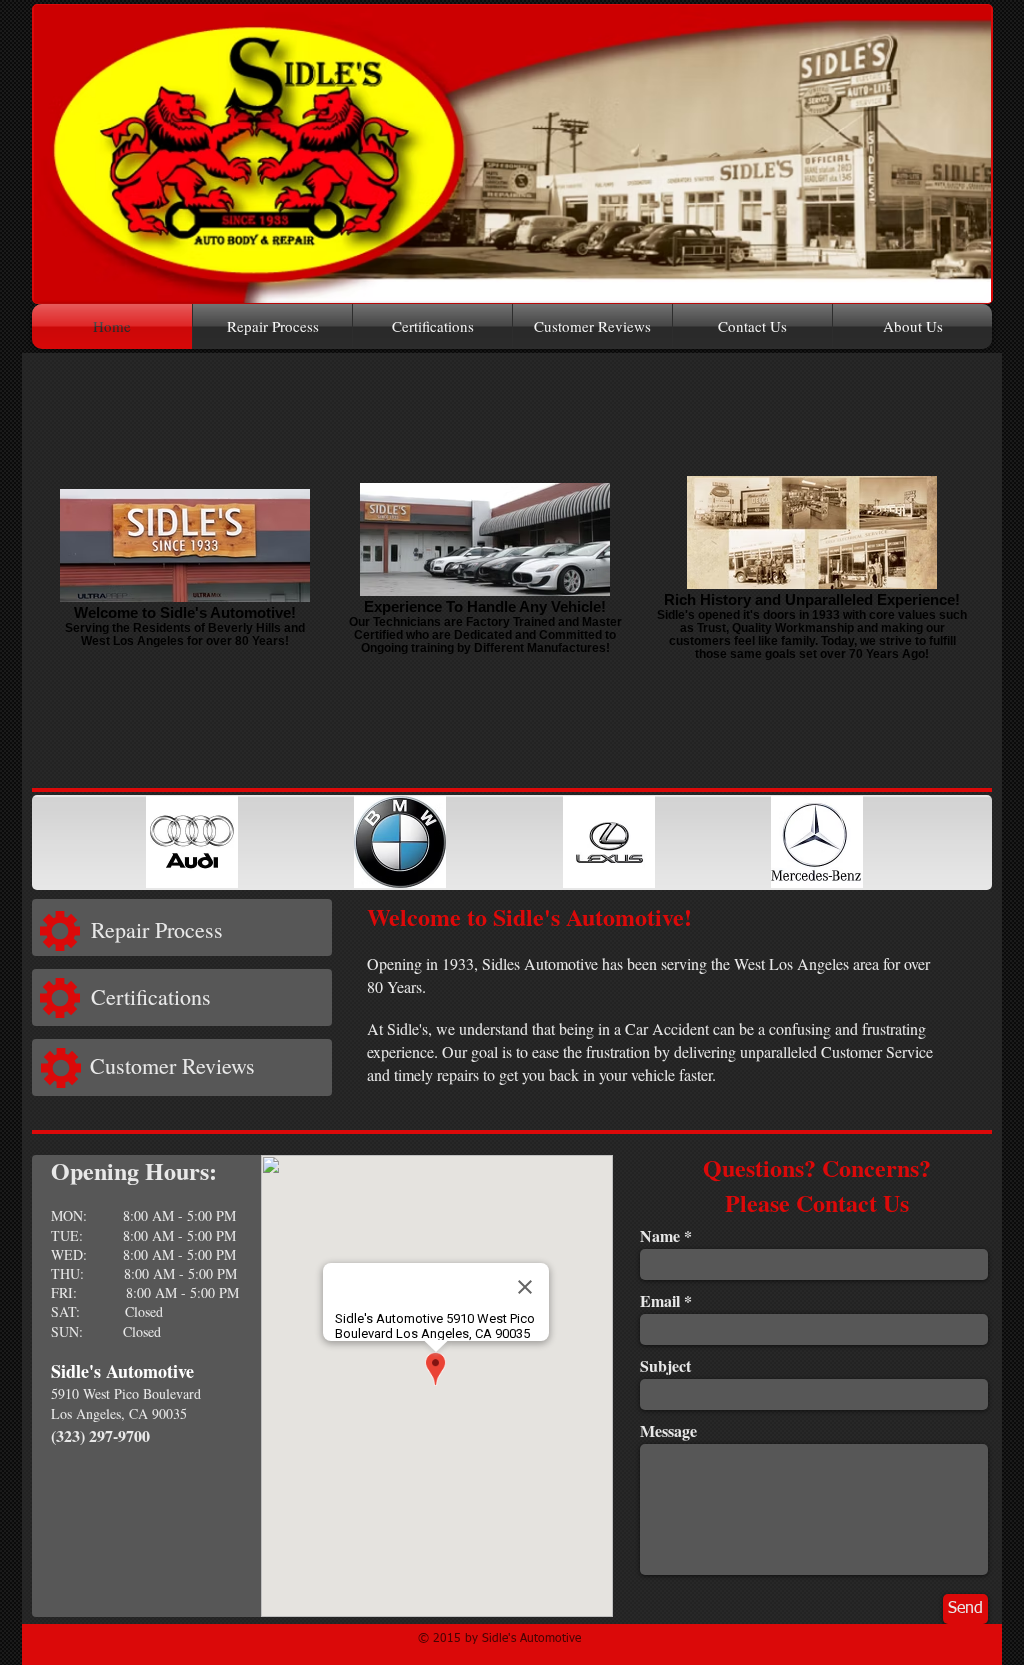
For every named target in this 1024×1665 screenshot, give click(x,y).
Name (660, 1236)
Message (668, 1431)
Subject (665, 1366)
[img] (191, 842)
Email (660, 1301)
